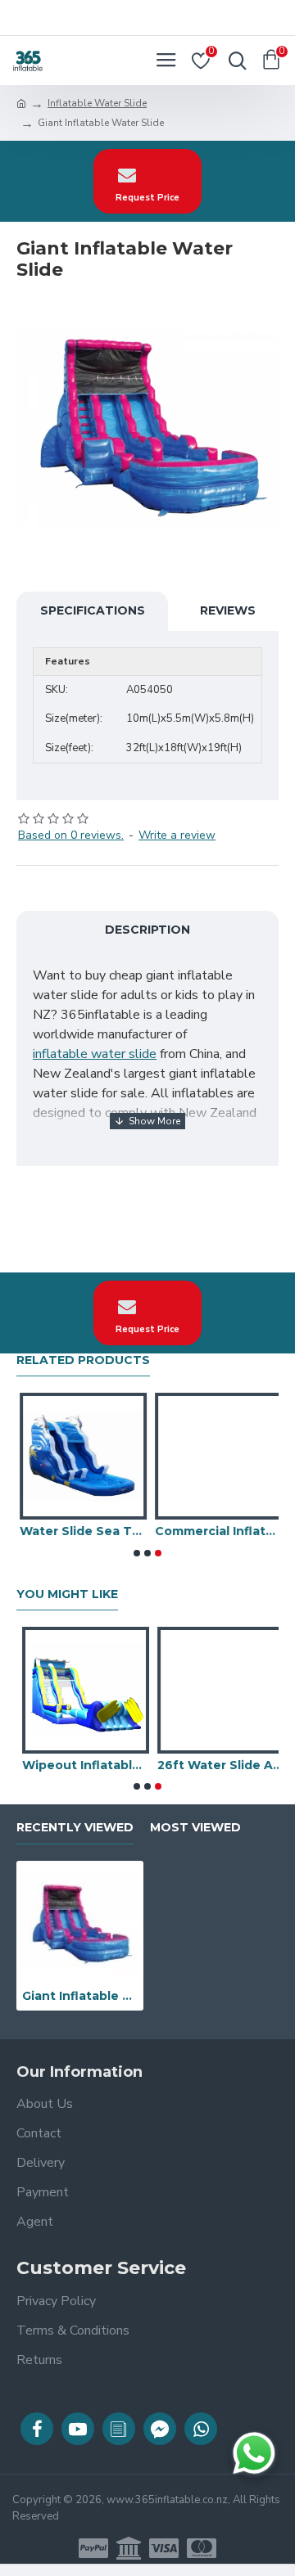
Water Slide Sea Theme (80, 1531)
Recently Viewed (75, 1828)
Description (147, 930)
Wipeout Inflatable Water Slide (80, 1765)
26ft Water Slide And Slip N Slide (215, 1765)
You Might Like (67, 1594)
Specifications (93, 610)
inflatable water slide (95, 1054)
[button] (137, 1553)
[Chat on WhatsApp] (254, 2453)
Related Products (83, 1360)
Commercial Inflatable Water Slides (215, 1531)
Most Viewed (195, 1828)
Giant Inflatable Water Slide (80, 1996)
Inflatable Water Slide (97, 103)
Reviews (228, 610)
